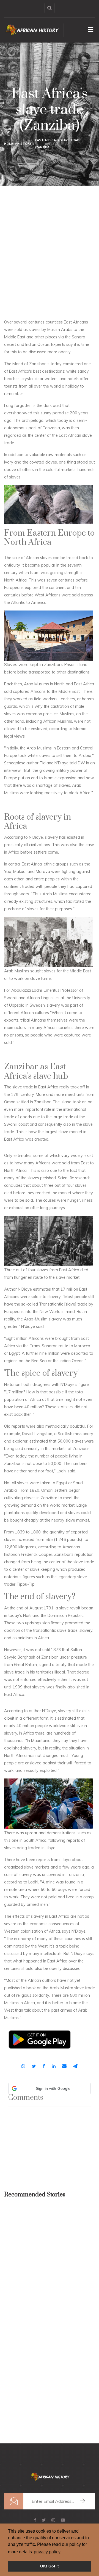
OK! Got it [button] (50, 2566)
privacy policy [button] (47, 2552)
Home (9, 144)
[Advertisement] (50, 235)
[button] (50, 2088)
